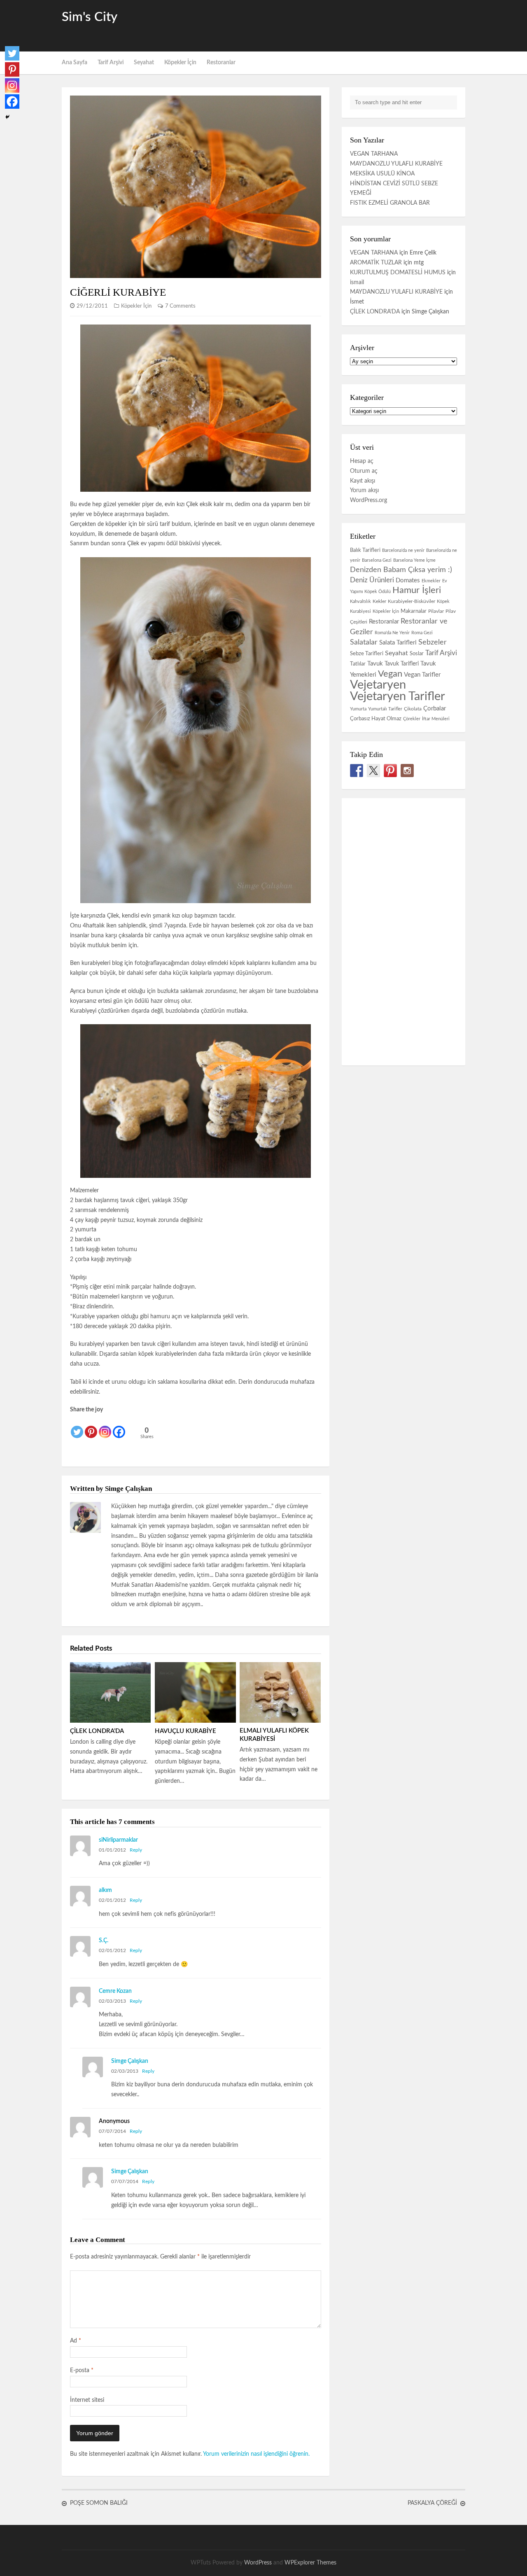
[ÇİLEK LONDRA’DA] (110, 1692)
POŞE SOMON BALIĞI (99, 2503)
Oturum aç (364, 471)
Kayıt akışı (363, 481)
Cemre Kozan (115, 1991)
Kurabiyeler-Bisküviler (412, 601)
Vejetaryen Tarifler (398, 697)
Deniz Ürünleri (372, 580)
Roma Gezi (422, 633)
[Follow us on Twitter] (373, 771)
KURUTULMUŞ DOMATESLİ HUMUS (398, 273)
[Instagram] (105, 1427)
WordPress (258, 2563)
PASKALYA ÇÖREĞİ (432, 2503)
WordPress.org (368, 500)
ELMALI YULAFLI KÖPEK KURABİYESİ (274, 1735)
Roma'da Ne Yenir (392, 633)
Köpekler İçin (180, 63)
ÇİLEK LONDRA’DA (97, 1731)
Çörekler (412, 719)
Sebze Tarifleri (367, 654)
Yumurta (358, 709)
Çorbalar (435, 709)
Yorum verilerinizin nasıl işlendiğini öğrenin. (256, 2454)
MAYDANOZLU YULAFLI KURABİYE (396, 164)
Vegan (390, 674)
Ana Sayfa (75, 63)
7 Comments (180, 306)
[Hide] (7, 117)
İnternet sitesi (87, 2400)
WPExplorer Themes (310, 2563)
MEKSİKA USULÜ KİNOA (382, 174)
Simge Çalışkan (130, 2061)
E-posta (82, 2370)
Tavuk (375, 664)
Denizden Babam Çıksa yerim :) (401, 570)
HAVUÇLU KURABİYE (185, 1731)
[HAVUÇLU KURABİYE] (195, 1692)
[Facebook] (119, 1427)
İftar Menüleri (436, 719)
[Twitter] (77, 1427)
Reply (136, 1850)
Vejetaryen (378, 685)
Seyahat (144, 63)
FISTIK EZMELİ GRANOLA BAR (390, 203)
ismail (357, 283)
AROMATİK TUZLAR (376, 263)
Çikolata (413, 709)
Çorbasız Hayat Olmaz (376, 719)
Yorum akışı (364, 490)
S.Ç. (104, 1941)
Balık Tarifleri (365, 550)
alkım (105, 1890)
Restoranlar (221, 63)
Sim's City (90, 17)
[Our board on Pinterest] (390, 771)
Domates (408, 580)
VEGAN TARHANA (374, 154)
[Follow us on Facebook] (357, 771)
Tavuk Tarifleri (402, 664)
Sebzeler (433, 642)
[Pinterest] (91, 1427)
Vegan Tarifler (422, 675)
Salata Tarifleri (398, 643)
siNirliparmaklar (118, 1840)
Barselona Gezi (377, 560)
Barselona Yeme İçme (414, 560)
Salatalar (364, 642)
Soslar (417, 654)
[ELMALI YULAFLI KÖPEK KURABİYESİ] (280, 1692)
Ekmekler (431, 581)
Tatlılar (358, 664)
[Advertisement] (369, 25)
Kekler (379, 601)
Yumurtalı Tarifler (385, 709)
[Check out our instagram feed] (407, 771)
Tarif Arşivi (111, 63)
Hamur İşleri (417, 590)
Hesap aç (362, 461)
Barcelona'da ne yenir (403, 550)
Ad (76, 2341)
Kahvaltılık (360, 601)
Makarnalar (414, 611)
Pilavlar (436, 611)
